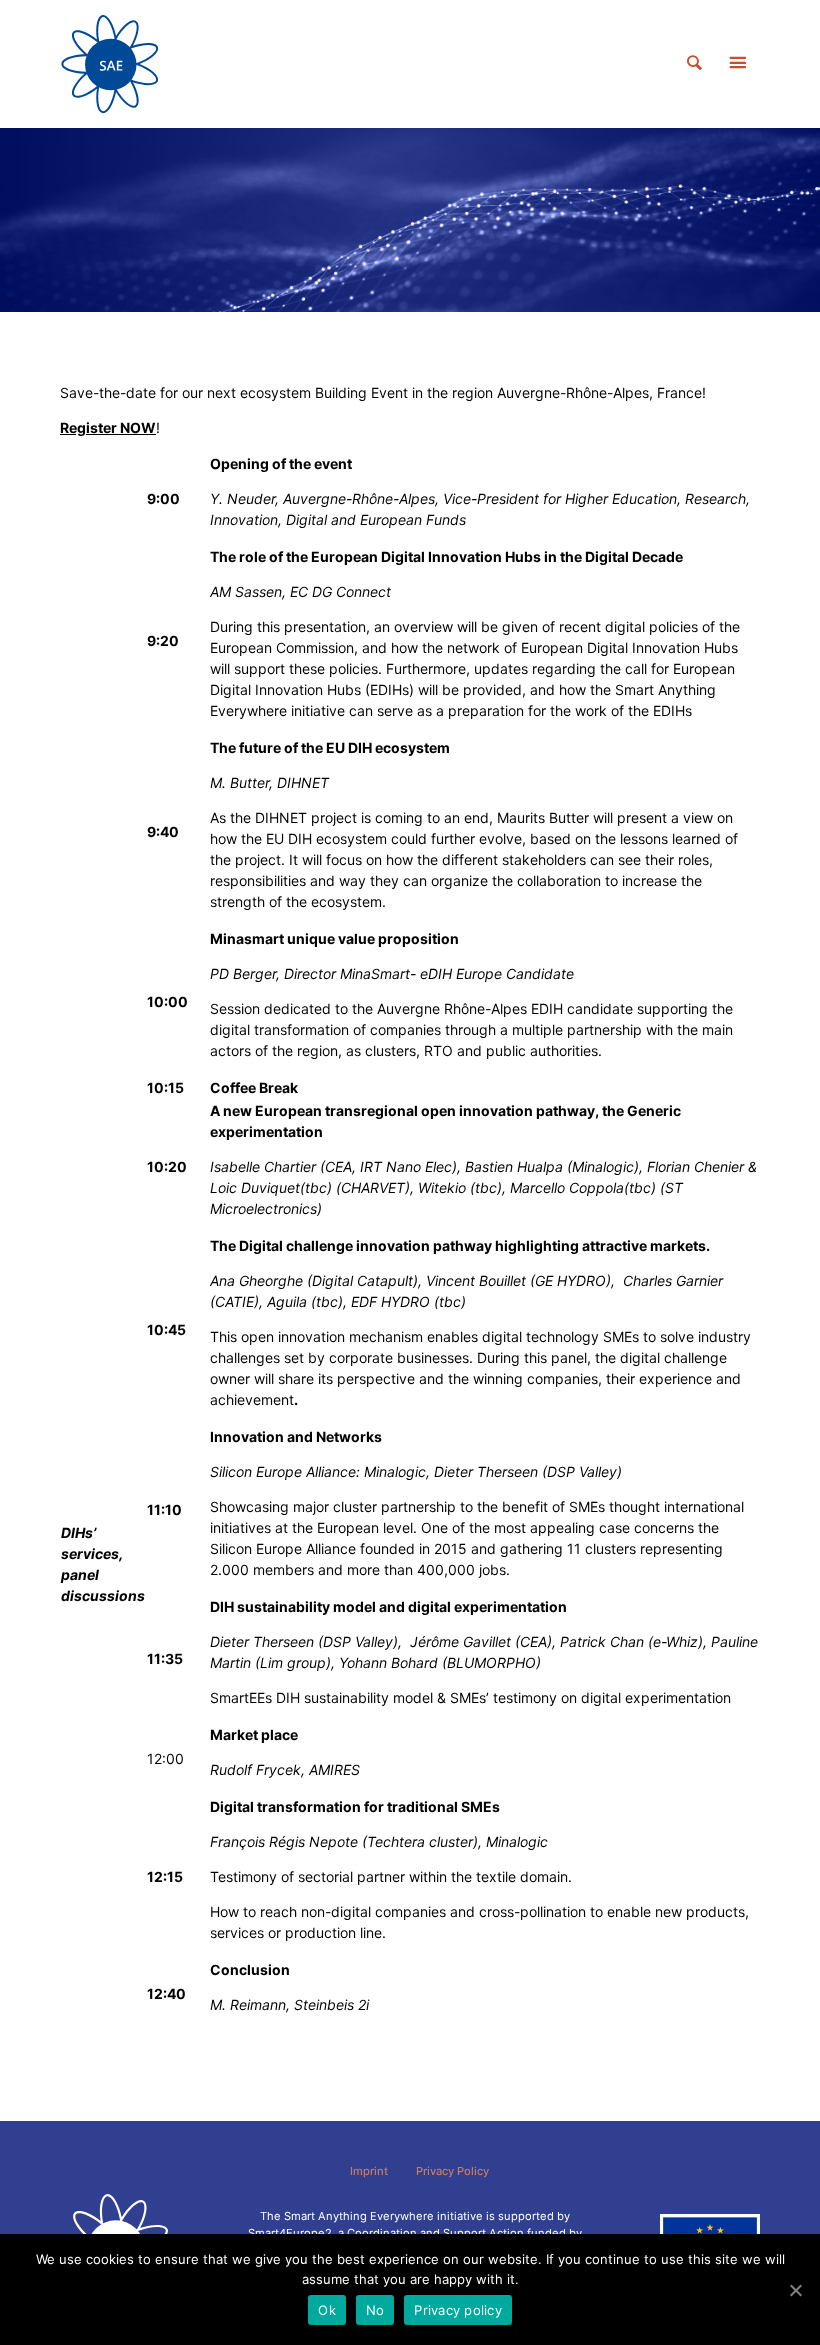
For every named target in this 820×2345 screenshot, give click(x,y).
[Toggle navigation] (737, 64)
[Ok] (795, 2290)
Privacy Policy (452, 2171)
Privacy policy (458, 2310)
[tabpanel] (410, 220)
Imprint (369, 2171)
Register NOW (108, 427)
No (375, 2310)
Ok (327, 2310)
